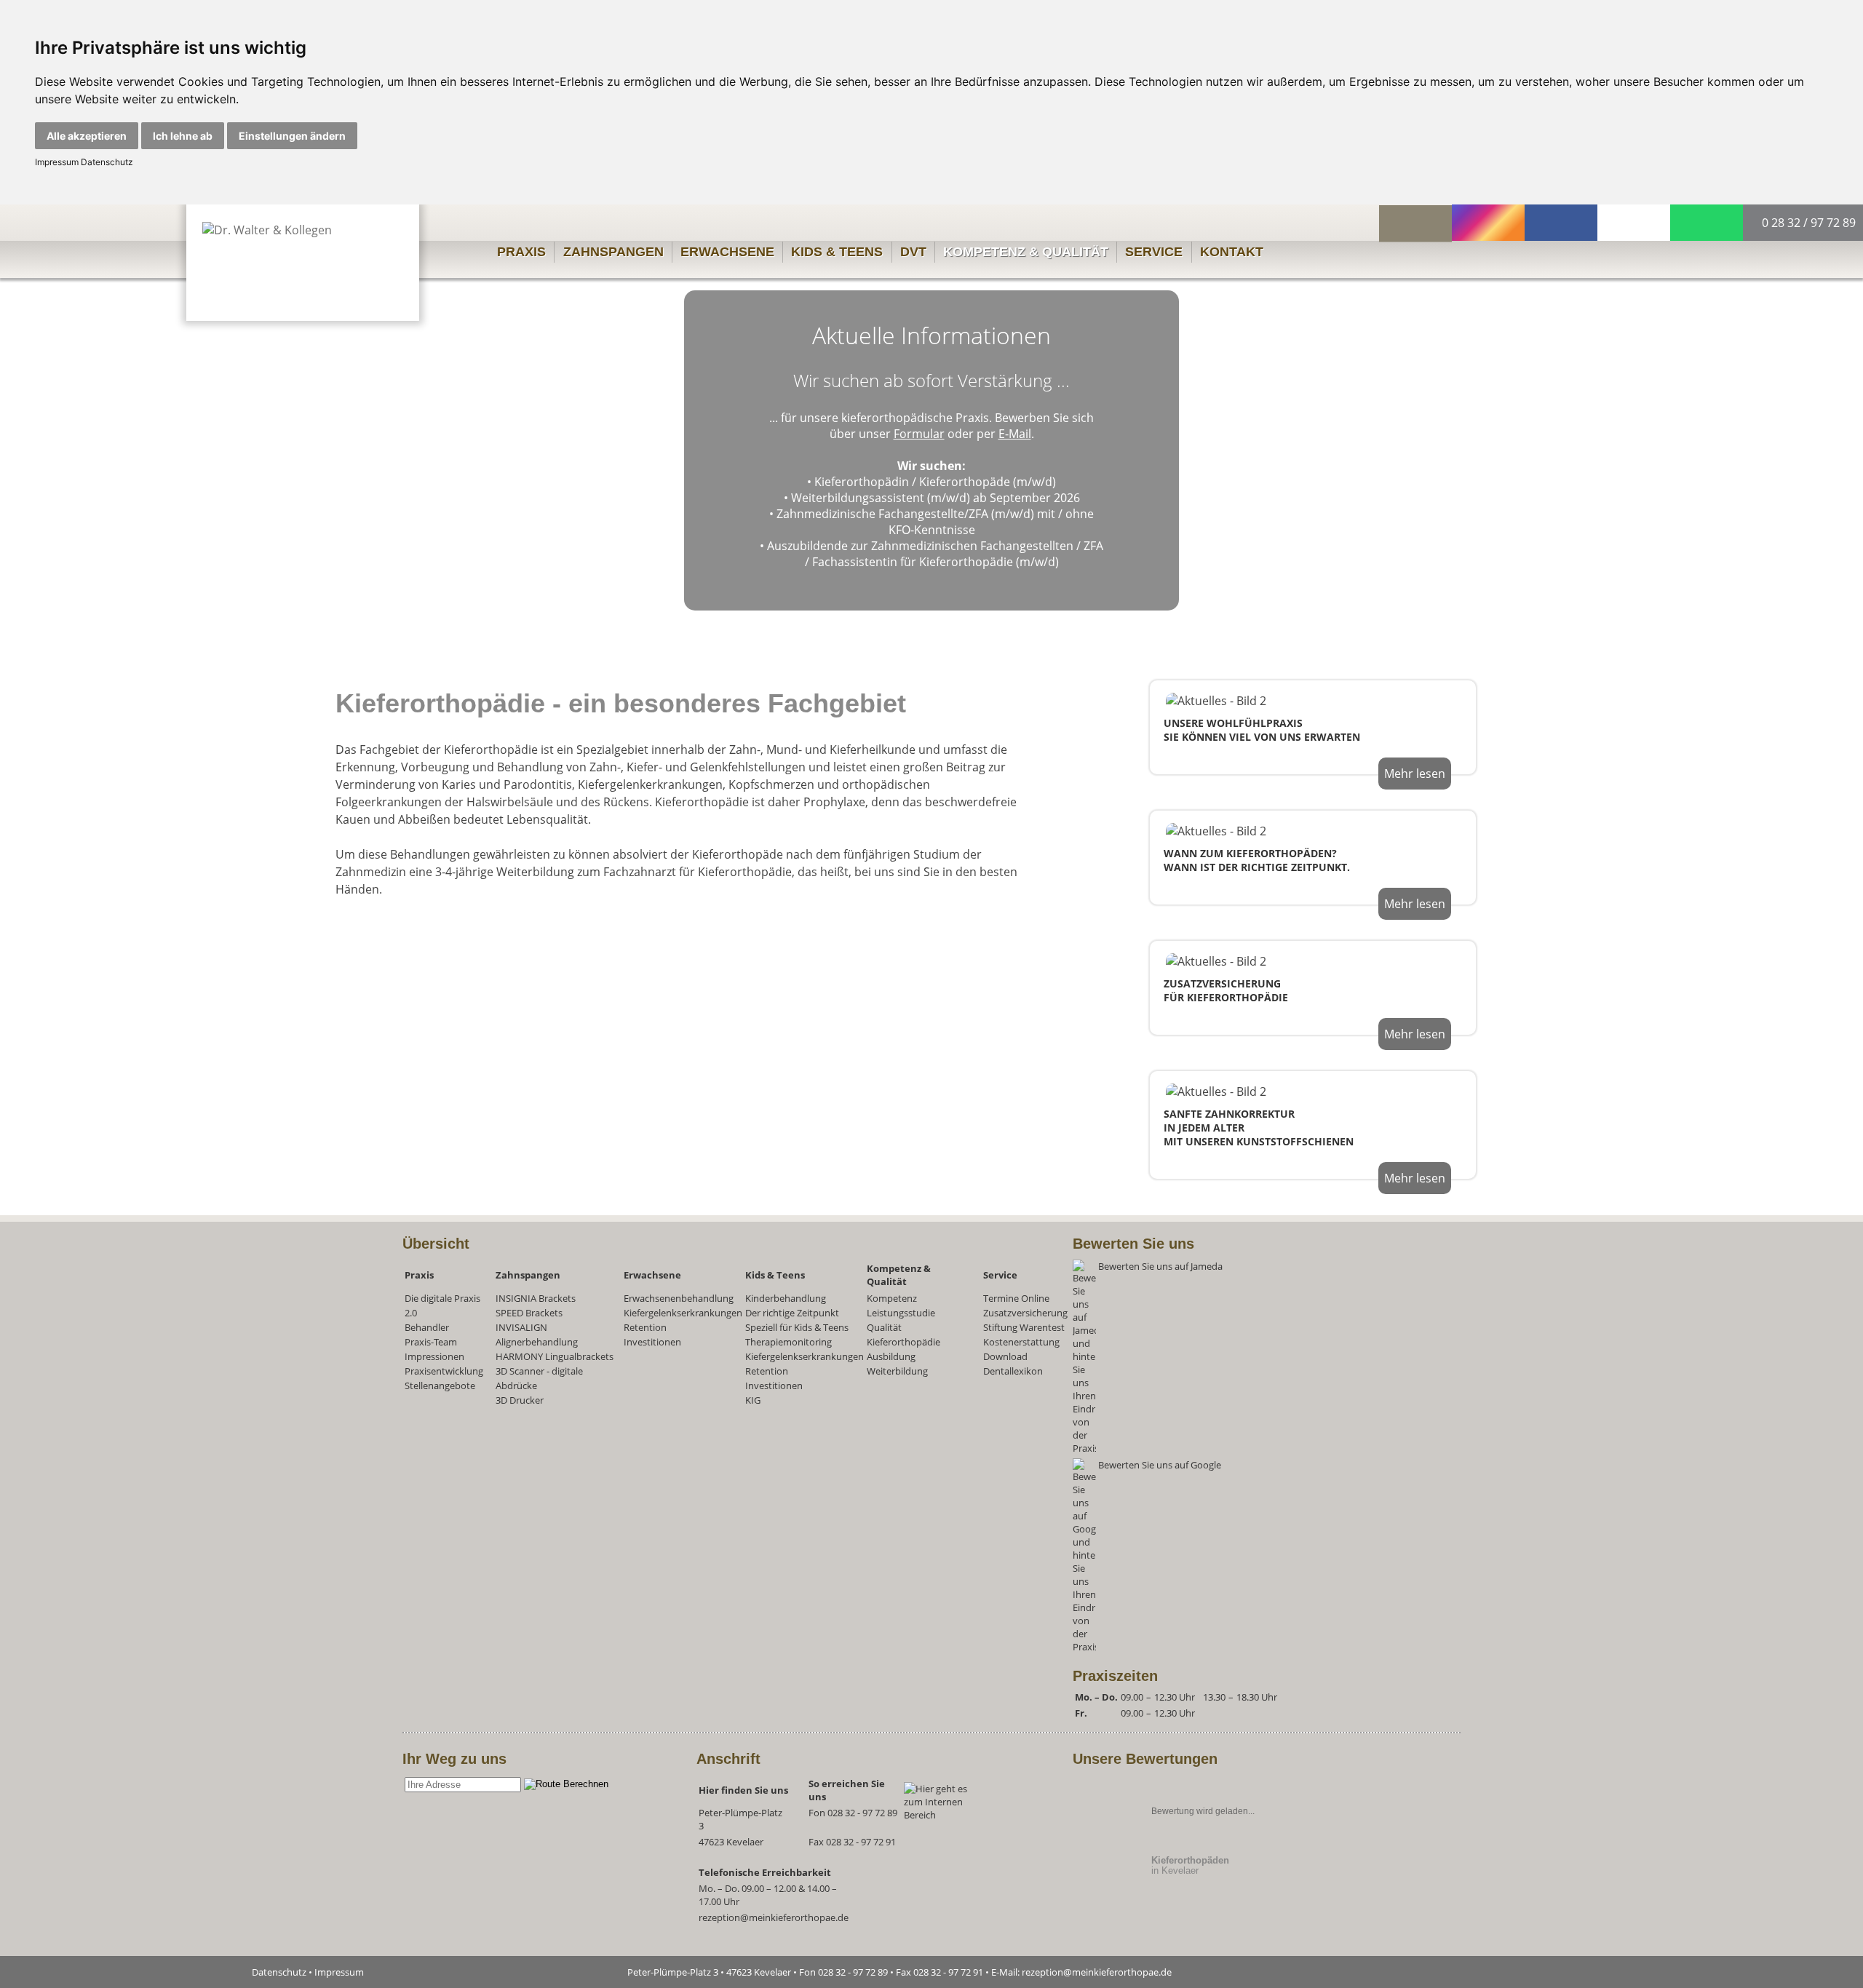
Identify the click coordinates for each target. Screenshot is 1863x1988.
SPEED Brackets (529, 1313)
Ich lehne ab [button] (183, 136)
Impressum (57, 162)
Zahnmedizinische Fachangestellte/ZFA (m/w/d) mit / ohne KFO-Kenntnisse (935, 522)
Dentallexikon (1013, 1371)
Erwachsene (727, 252)
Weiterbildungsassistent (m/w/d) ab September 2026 (936, 498)
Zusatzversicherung (1025, 1313)
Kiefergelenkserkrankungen (683, 1313)
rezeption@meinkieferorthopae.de (774, 1917)
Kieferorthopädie (903, 1342)
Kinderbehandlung (786, 1298)
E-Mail (1015, 434)
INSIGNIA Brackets (536, 1298)
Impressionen (434, 1356)
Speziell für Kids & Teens (797, 1327)
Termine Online (1016, 1298)
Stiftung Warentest (1024, 1327)
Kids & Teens (837, 252)
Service (1154, 252)
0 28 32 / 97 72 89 (1807, 223)
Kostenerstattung (1021, 1342)
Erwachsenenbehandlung (679, 1298)
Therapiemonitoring (789, 1342)
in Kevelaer (1190, 1865)
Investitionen (652, 1342)
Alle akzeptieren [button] (87, 136)
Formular (919, 434)
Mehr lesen (1415, 774)
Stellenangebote (440, 1385)
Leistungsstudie (901, 1313)
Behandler (427, 1327)
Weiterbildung (897, 1371)
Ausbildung (891, 1356)
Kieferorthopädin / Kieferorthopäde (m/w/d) (935, 482)
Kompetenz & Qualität (1026, 252)
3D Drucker (520, 1400)
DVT (913, 252)
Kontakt (1232, 252)
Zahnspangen (613, 252)
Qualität (884, 1327)
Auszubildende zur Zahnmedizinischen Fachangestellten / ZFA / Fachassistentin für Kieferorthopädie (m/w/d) (935, 554)
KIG (753, 1400)
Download (1005, 1356)
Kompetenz (892, 1298)
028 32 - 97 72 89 (862, 1813)
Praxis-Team (431, 1342)
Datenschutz (106, 162)
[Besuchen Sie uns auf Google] (1221, 1647)
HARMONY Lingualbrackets (555, 1356)
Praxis (521, 252)
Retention (645, 1327)
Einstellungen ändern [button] (292, 136)
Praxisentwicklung (444, 1371)
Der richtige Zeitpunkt (792, 1313)
